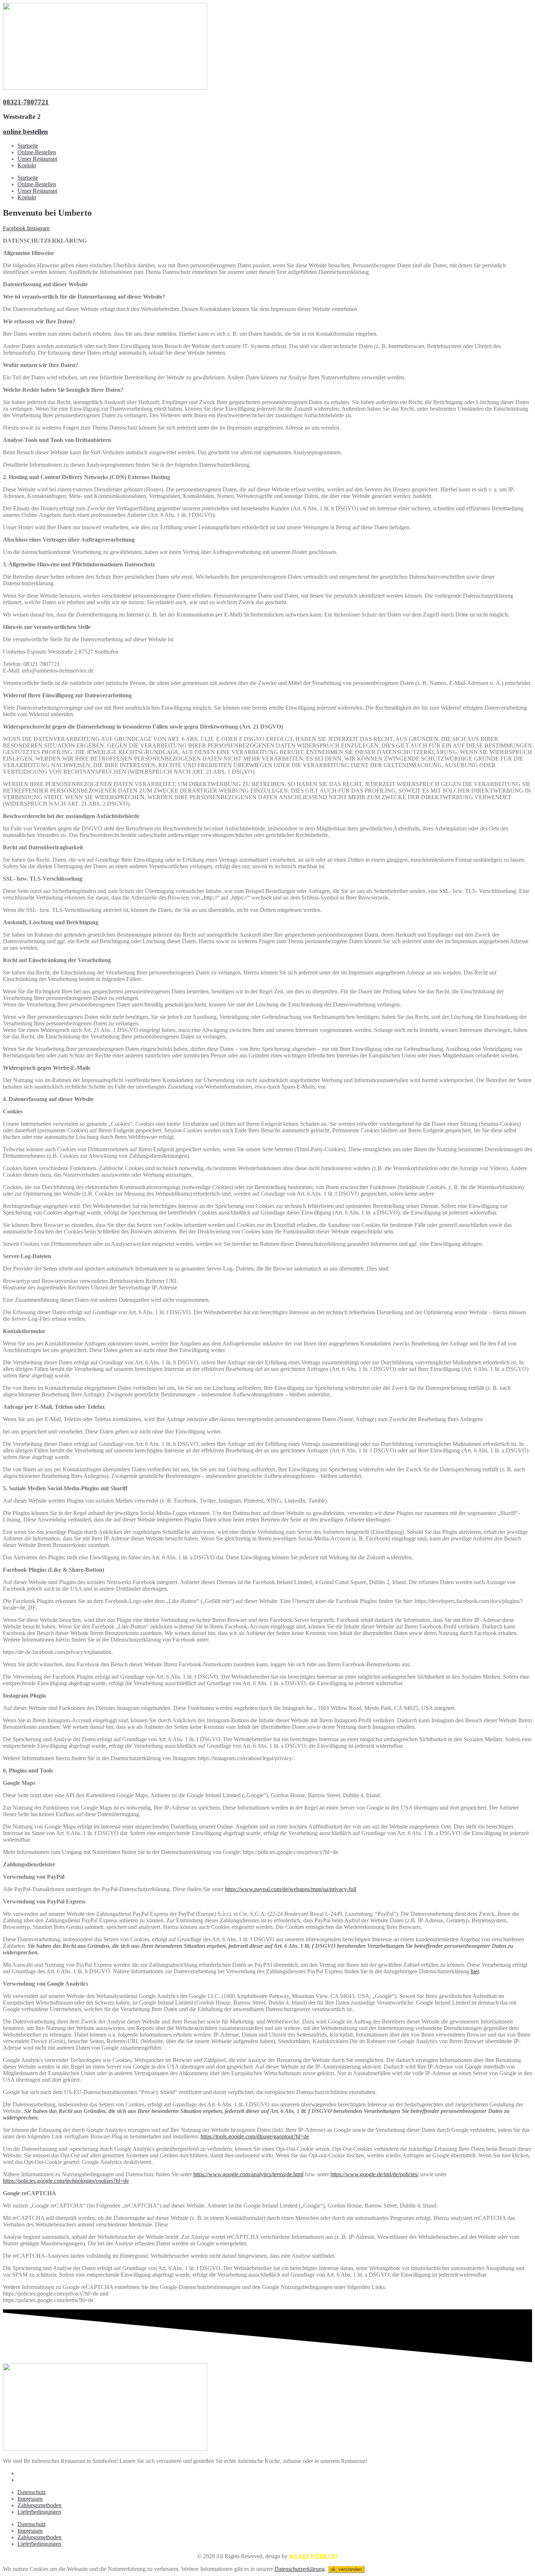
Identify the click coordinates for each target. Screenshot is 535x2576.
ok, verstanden (346, 2569)
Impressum (30, 2499)
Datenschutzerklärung (300, 2569)
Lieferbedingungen (39, 2512)
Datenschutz (32, 2492)
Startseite (28, 146)
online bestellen (25, 131)
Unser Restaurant (37, 159)
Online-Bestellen (37, 152)
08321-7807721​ (26, 102)
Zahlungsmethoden (39, 2505)
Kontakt (27, 165)
